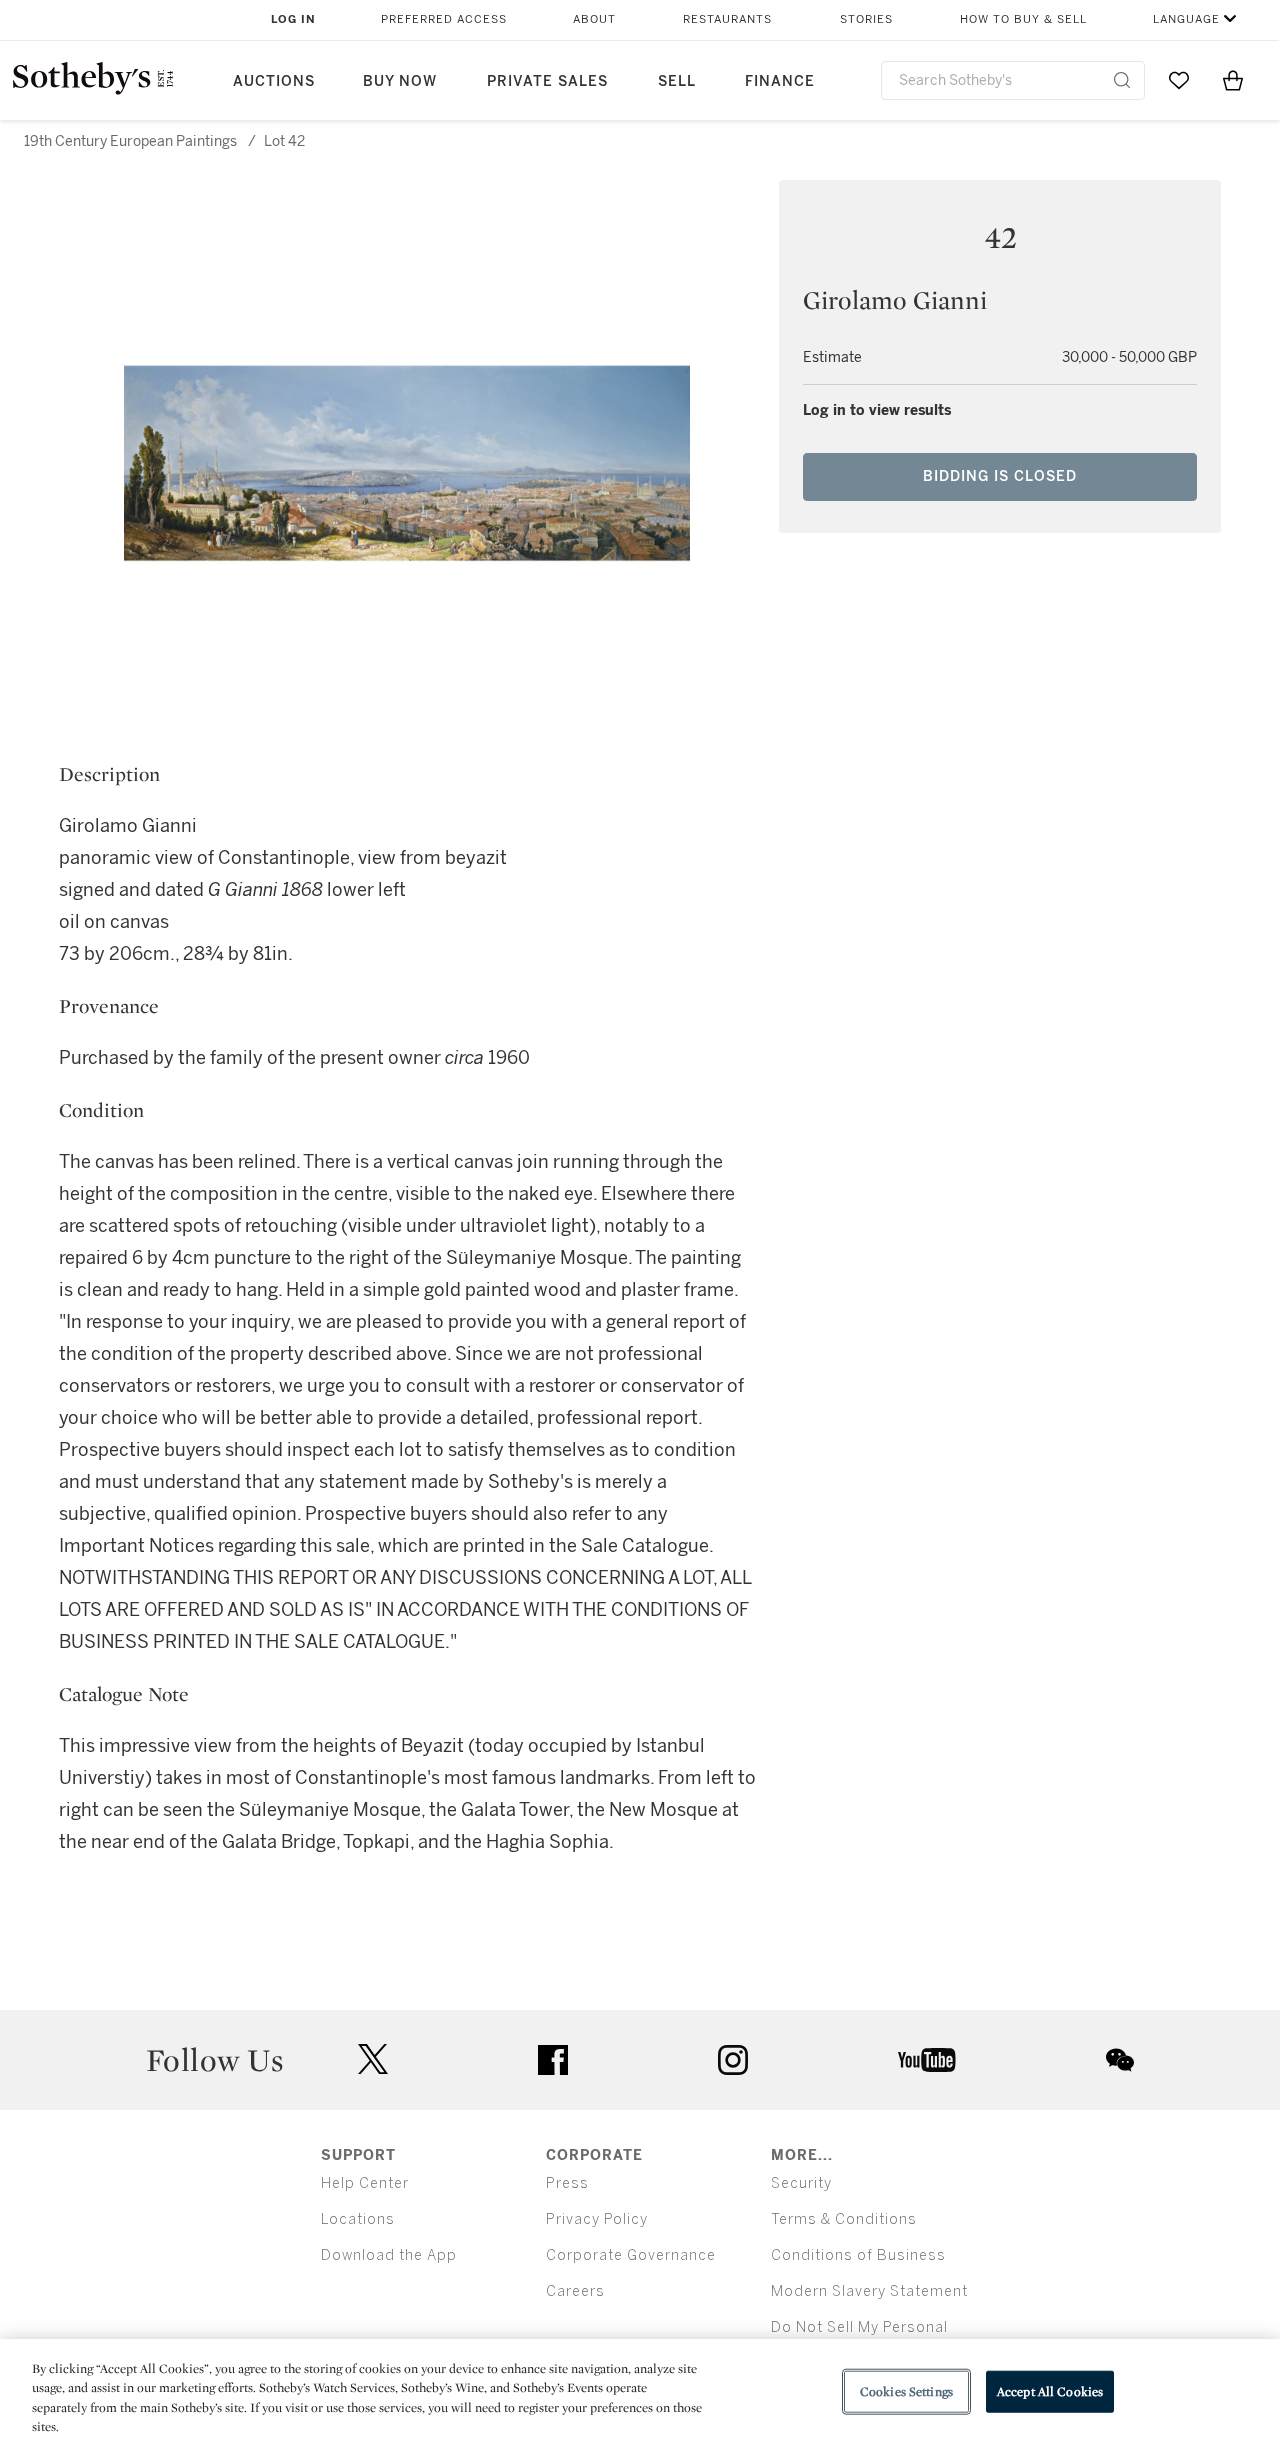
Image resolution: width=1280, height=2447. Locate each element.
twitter (373, 2059)
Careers (575, 2291)
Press (567, 2183)
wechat (1120, 2060)
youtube (927, 2060)
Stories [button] (866, 19)
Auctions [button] (274, 81)
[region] (640, 2393)
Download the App (389, 2255)
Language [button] (1186, 19)
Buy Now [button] (400, 81)
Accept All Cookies (1050, 2391)
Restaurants (727, 19)
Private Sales (547, 81)
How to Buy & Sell (1023, 19)
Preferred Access (444, 19)
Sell (677, 81)
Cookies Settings (906, 2391)
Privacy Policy (597, 2219)
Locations (358, 2219)
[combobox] (1013, 80)
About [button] (594, 19)
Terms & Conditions (844, 2219)
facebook (553, 2060)
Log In (293, 19)
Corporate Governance (631, 2255)
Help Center (365, 2183)
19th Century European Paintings (130, 141)
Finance (780, 81)
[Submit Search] (1122, 80)
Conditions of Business (858, 2255)
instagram (733, 2060)
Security (801, 2183)
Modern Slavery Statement (869, 2291)
